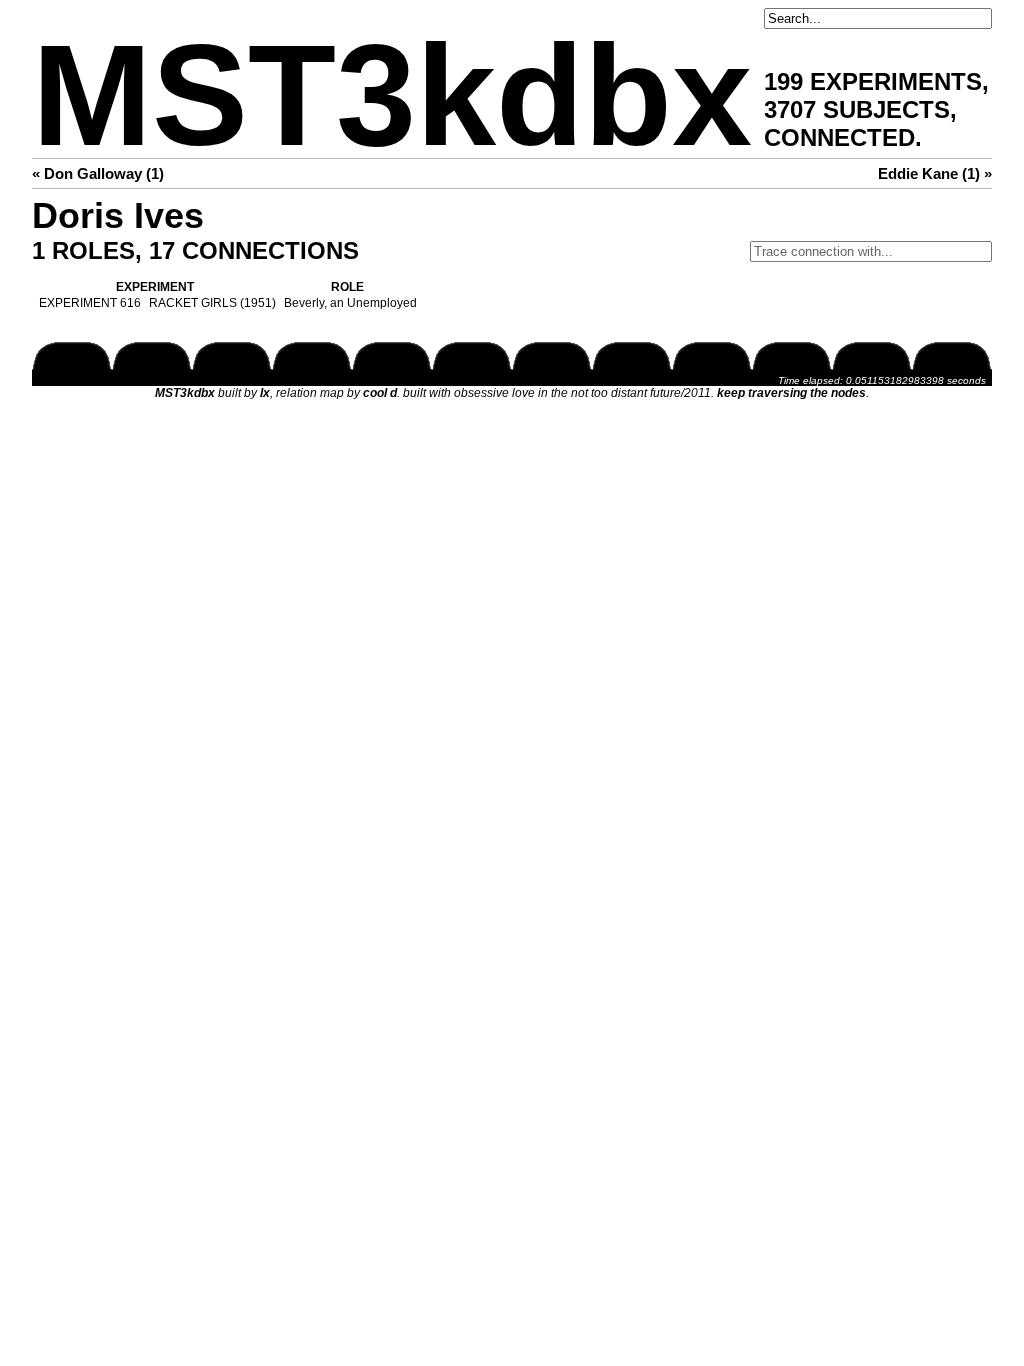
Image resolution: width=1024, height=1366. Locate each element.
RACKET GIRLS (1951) (212, 303)
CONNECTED (839, 137)
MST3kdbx (392, 95)
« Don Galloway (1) (98, 173)
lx (265, 393)
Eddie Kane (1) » (935, 173)
